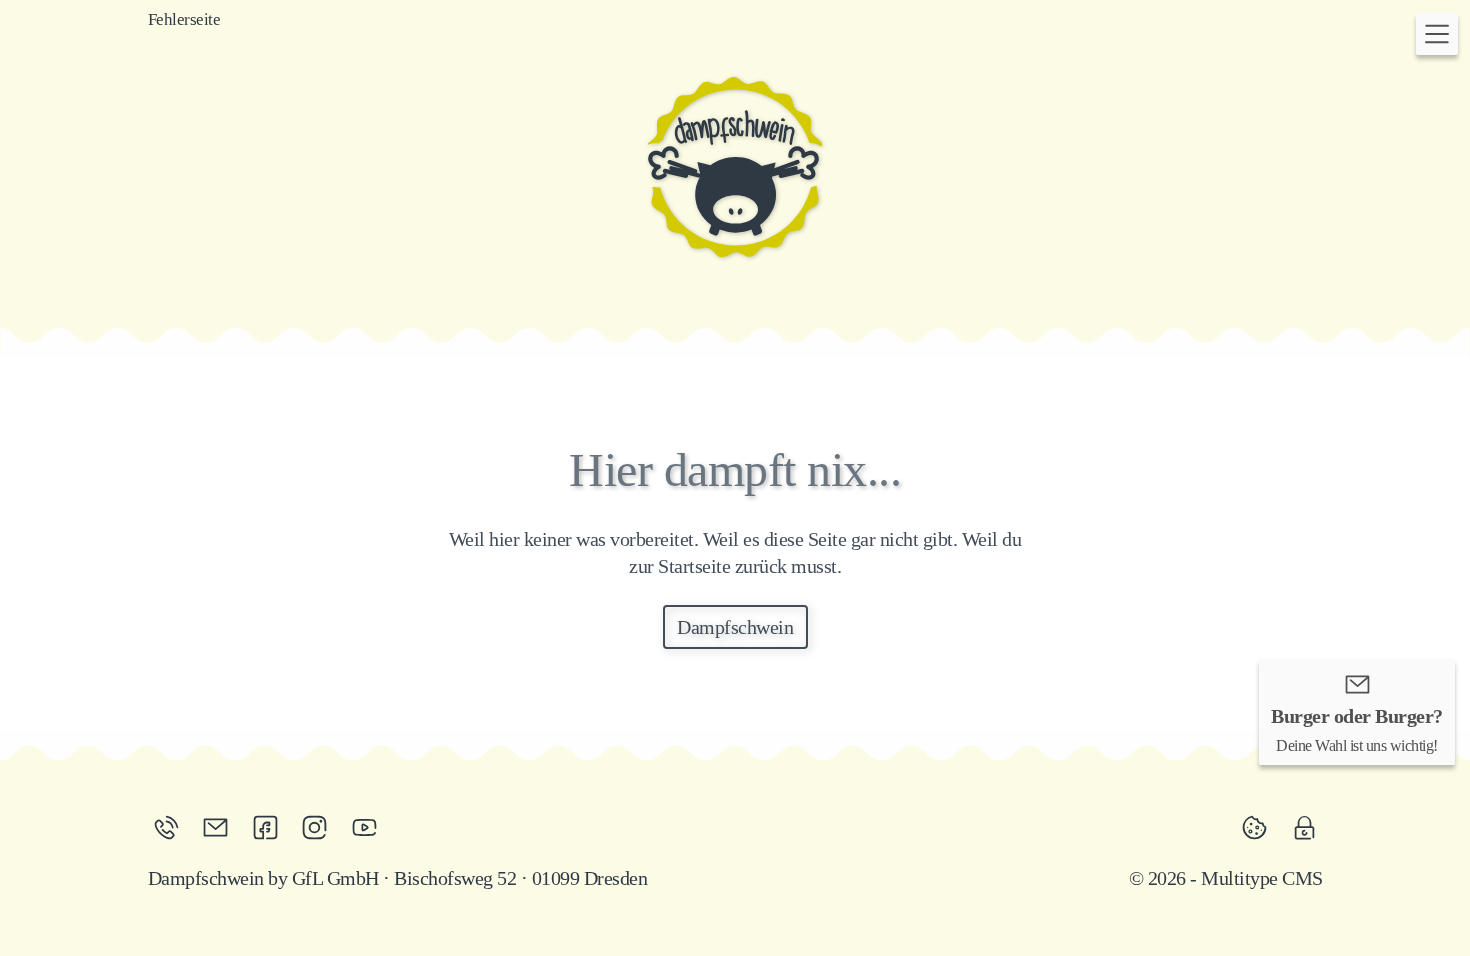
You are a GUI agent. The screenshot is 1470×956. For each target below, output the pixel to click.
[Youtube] (364, 827)
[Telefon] (173, 827)
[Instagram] (321, 827)
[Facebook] (272, 827)
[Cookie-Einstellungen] (1261, 827)
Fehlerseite (184, 19)
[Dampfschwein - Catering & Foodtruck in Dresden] (735, 167)
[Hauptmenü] (1437, 34)
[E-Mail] (222, 827)
